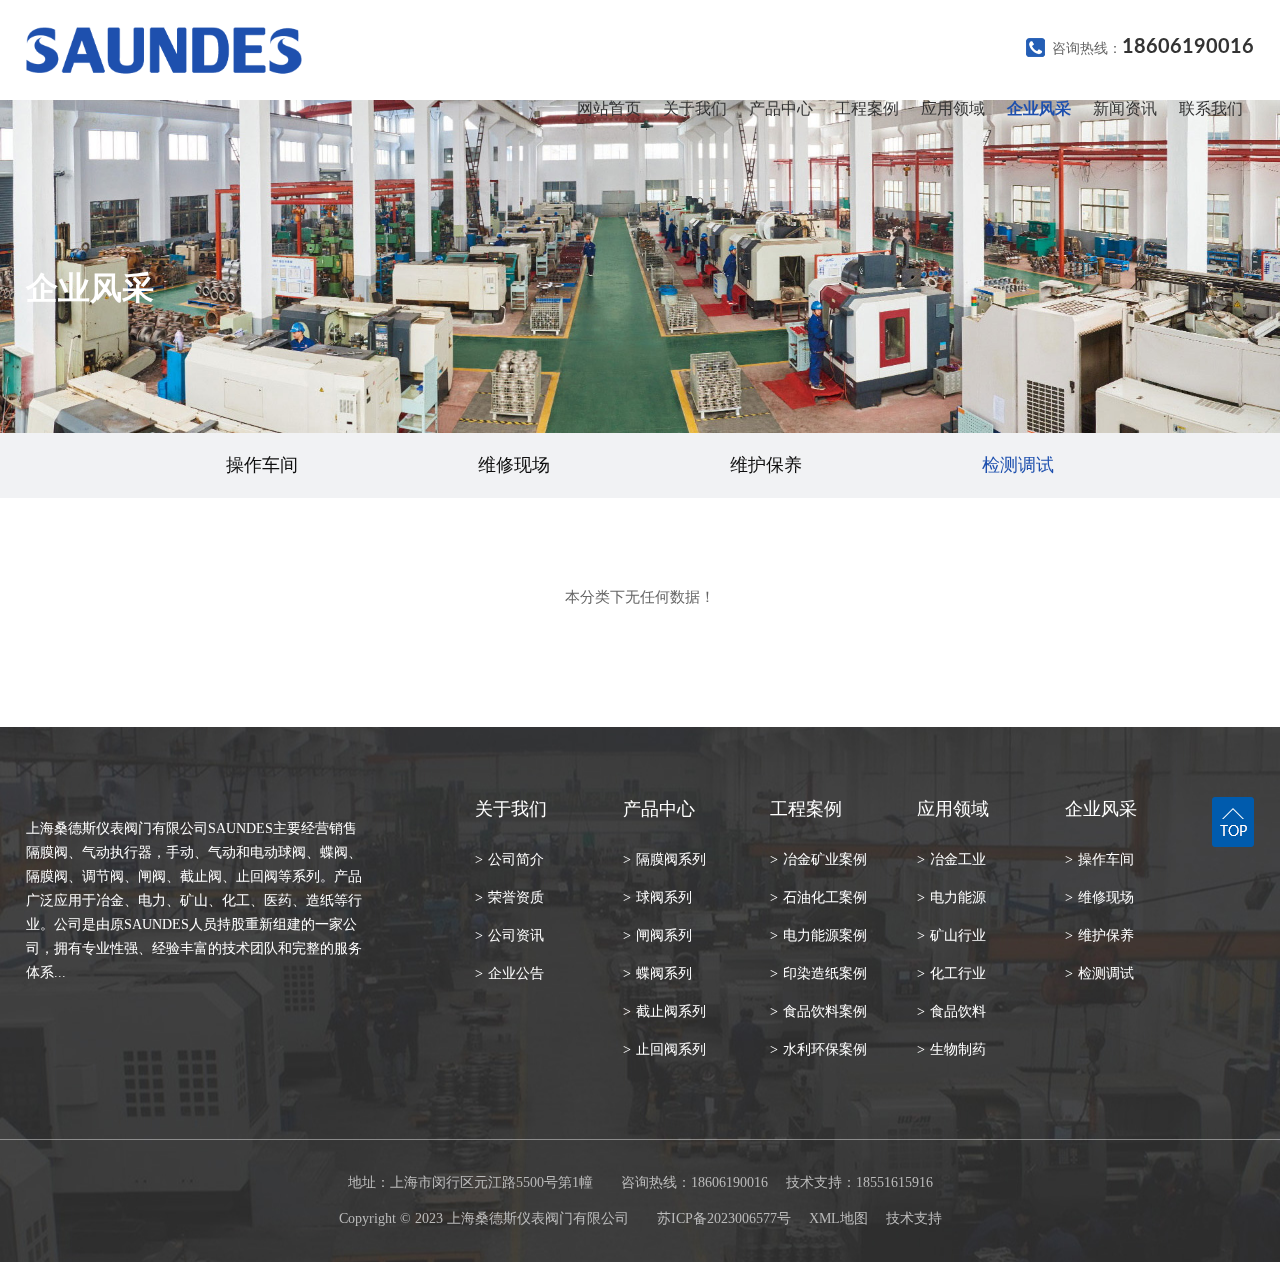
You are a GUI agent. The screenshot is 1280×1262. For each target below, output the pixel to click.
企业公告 (509, 973)
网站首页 (609, 108)
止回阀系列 (664, 1049)
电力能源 (951, 897)
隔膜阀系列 (664, 859)
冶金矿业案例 (818, 859)
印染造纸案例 (818, 973)
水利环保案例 (818, 1049)
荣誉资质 (509, 897)
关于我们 (695, 108)
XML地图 (838, 1218)
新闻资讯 (1125, 108)
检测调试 (1018, 465)
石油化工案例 (818, 897)
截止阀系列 (664, 1011)
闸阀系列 (657, 935)
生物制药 (951, 1049)
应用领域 (953, 108)
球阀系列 (657, 897)
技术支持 (914, 1218)
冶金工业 (951, 859)
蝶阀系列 (657, 973)
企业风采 (1039, 108)
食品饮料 (951, 1011)
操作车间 (262, 465)
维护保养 (766, 465)
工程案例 (867, 108)
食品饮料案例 (818, 1011)
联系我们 (1211, 108)
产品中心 (781, 108)
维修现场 (514, 465)
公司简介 (509, 859)
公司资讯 (509, 935)
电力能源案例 (818, 935)
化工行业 (951, 973)
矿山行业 (951, 935)
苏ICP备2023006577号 (724, 1218)
